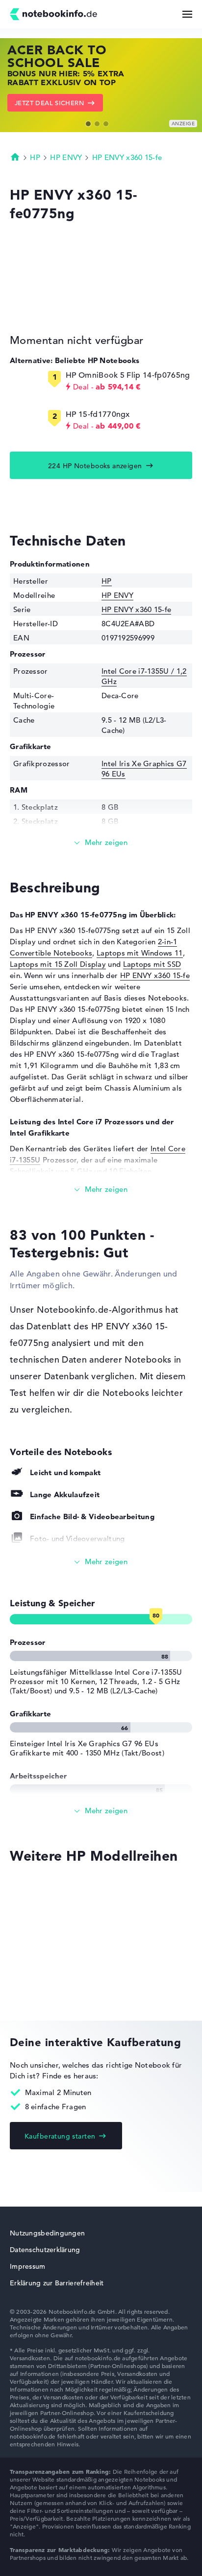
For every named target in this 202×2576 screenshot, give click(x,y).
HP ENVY (66, 157)
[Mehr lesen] (101, 843)
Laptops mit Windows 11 (140, 953)
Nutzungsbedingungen (47, 2233)
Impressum (28, 2266)
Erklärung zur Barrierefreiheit (57, 2283)
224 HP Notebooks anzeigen (95, 466)
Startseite (15, 157)
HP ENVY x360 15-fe (127, 157)
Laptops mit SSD (152, 964)
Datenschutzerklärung (45, 2250)
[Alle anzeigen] (101, 1562)
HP (35, 157)
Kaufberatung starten (60, 2136)
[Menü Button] (187, 14)
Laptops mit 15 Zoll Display (58, 964)
